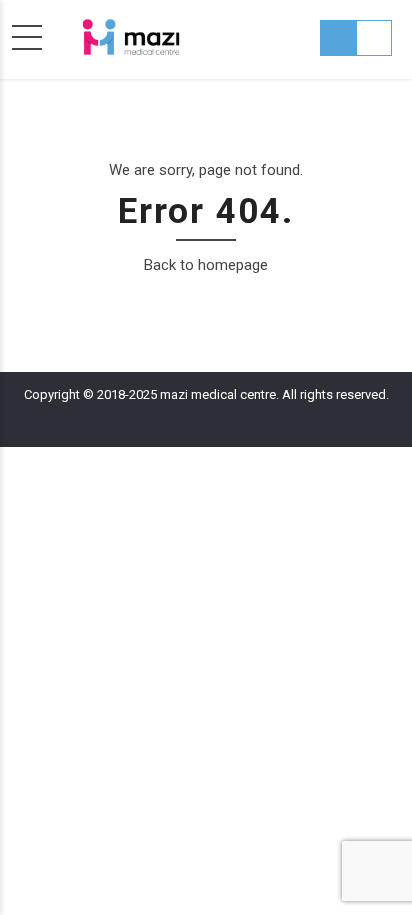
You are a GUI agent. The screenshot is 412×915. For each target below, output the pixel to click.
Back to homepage (206, 265)
